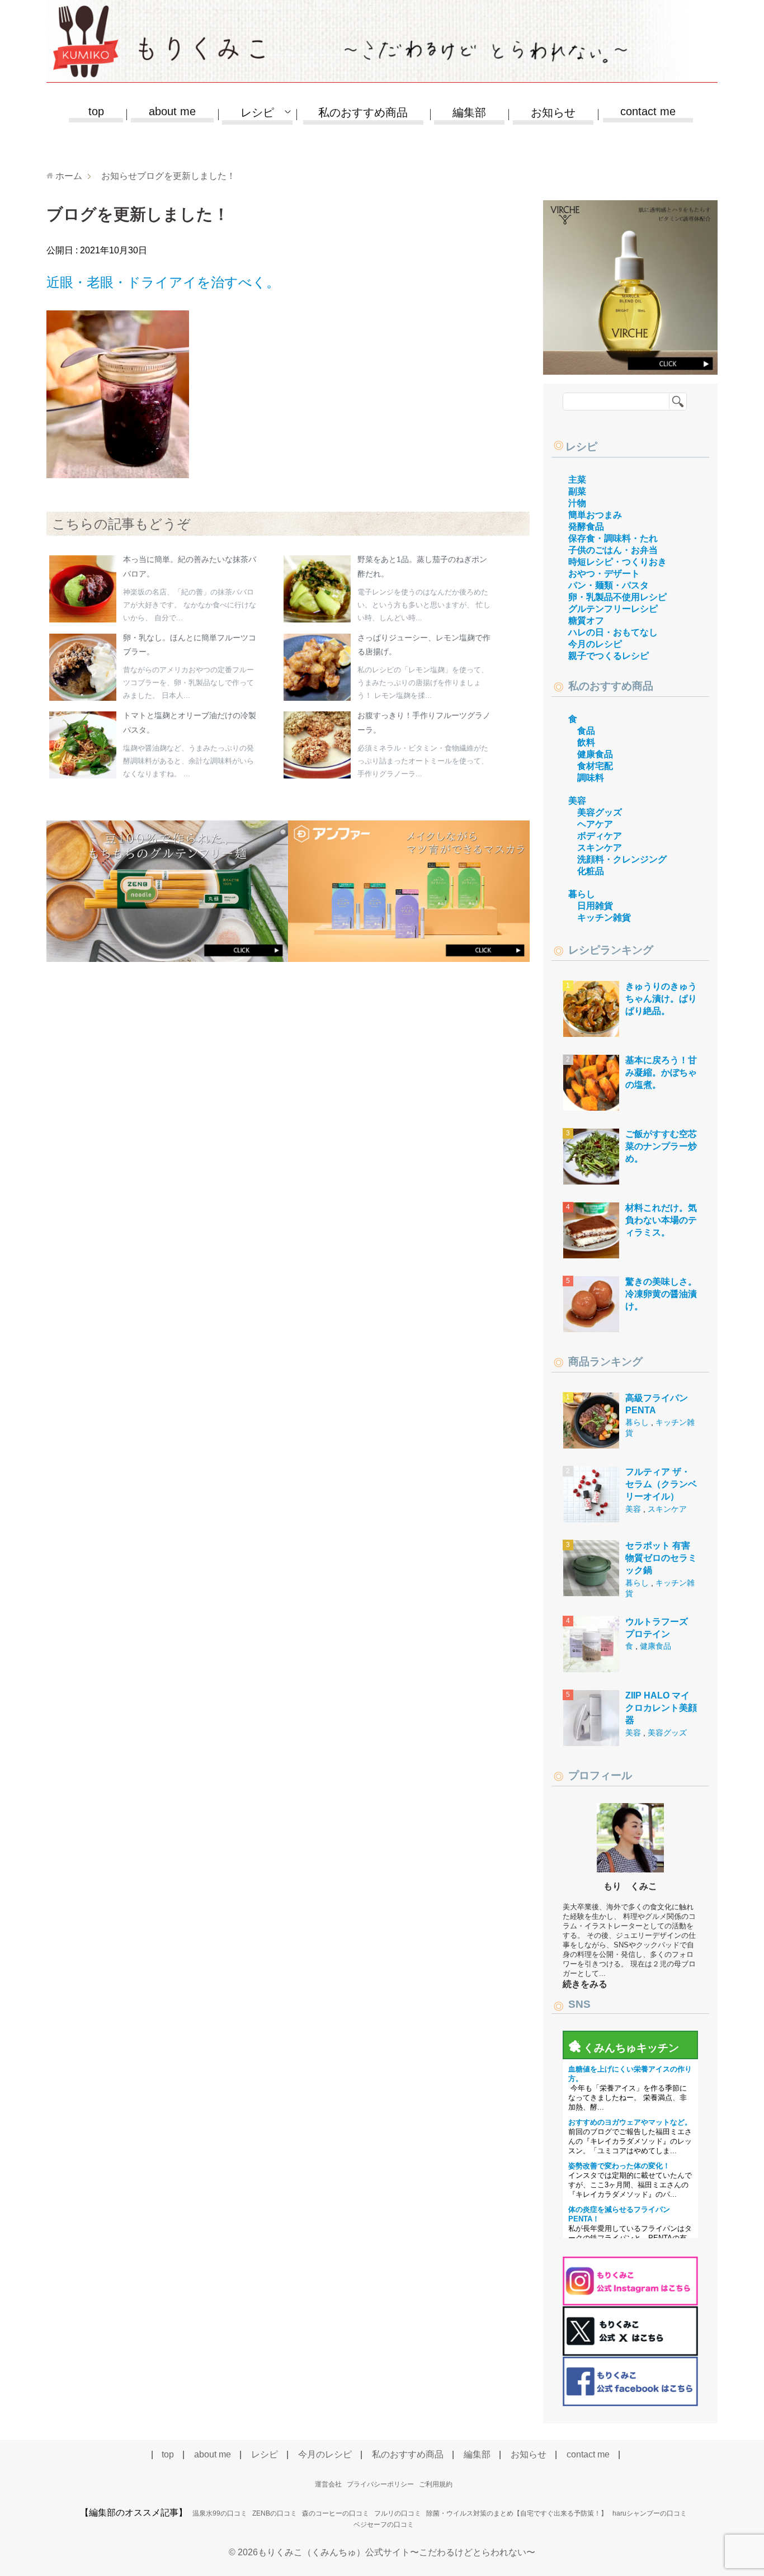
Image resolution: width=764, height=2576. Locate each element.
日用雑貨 (595, 906)
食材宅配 (595, 766)
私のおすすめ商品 (363, 112)
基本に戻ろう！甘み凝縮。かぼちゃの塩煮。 (661, 1073)
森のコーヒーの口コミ (336, 2513)
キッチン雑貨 (604, 917)
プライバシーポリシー (380, 2484)
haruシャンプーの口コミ (650, 2513)
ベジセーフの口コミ (384, 2525)
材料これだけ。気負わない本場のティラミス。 (661, 1220)
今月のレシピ (595, 644)
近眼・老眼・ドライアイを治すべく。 (163, 282)
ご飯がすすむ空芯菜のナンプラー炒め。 (661, 1147)
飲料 (586, 742)
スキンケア (600, 848)
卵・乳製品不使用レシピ (617, 597)
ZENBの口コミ (275, 2513)
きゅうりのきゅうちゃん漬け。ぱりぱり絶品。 (661, 999)
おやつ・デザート (604, 574)
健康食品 (595, 754)
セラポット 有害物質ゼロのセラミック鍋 (661, 1558)
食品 (586, 731)
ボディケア (600, 836)
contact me (648, 111)
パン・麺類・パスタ (609, 585)
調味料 (591, 778)
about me (172, 111)
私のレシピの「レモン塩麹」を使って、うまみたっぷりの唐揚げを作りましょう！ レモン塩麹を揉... (423, 683)
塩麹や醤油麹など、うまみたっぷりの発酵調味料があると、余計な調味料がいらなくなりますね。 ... (188, 761)
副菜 (577, 491)
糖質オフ (586, 621)
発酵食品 (586, 527)
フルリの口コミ (398, 2513)
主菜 (577, 480)
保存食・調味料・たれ (613, 538)
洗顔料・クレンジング (622, 859)
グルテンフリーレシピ (613, 609)
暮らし (582, 894)
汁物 (577, 503)
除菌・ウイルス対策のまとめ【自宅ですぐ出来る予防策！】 (517, 2513)
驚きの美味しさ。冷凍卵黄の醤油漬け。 (661, 1294)
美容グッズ (600, 812)
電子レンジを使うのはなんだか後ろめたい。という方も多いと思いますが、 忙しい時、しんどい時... (424, 605)
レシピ (581, 447)
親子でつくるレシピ (609, 656)
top (96, 111)
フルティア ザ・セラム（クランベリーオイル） (661, 1484)
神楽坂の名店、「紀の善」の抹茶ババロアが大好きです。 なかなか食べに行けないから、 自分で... (190, 605)
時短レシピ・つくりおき (617, 562)
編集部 (469, 112)
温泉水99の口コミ (220, 2513)
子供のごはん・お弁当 (613, 550)
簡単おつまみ (595, 515)
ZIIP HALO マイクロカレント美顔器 (661, 1708)
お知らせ (553, 112)
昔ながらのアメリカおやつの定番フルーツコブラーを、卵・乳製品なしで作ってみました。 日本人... (188, 683)
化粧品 (591, 871)
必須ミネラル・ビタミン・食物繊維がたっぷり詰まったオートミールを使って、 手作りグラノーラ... (423, 761)
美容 (577, 801)
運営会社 (328, 2484)
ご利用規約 (436, 2484)
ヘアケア (595, 824)
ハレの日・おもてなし (613, 632)
